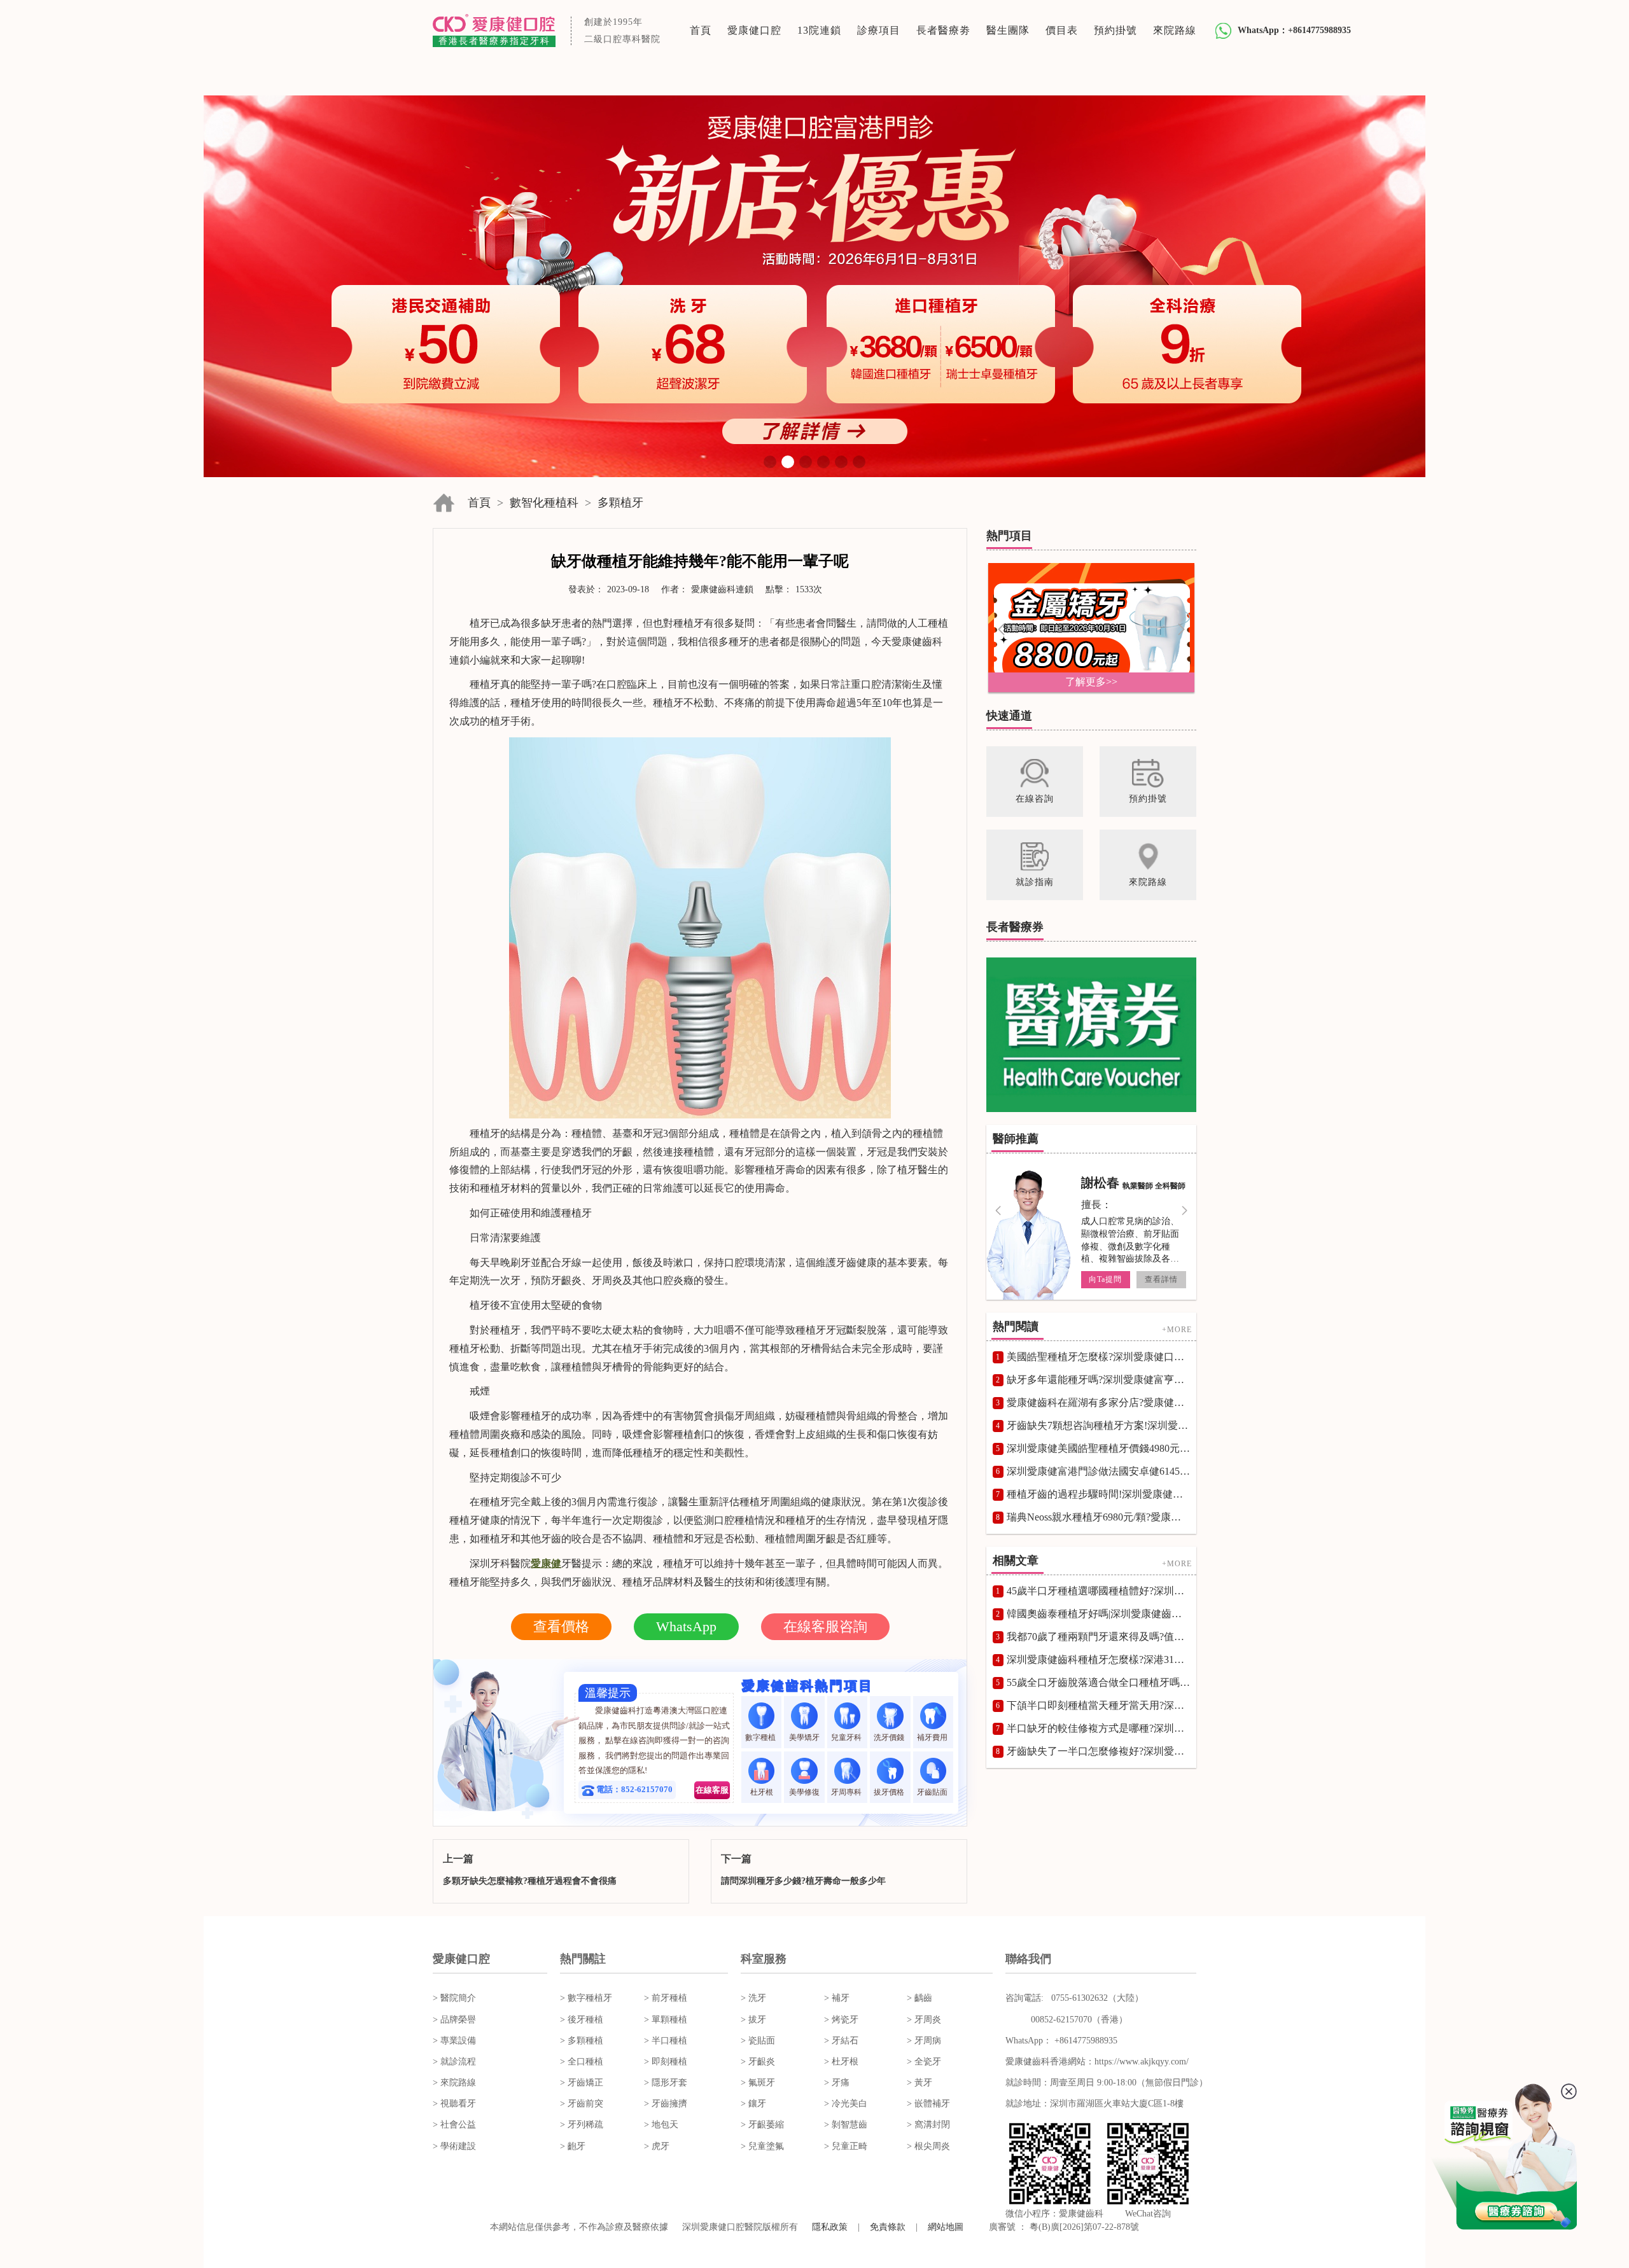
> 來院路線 (454, 2083)
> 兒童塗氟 (762, 2146)
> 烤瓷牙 (841, 2020)
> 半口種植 (666, 2041)
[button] (770, 462)
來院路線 (1175, 30)
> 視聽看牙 (454, 2104)
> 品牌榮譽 (454, 2020)
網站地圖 (946, 2227)
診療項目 (879, 30)
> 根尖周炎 (928, 2146)
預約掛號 (1115, 30)
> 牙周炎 (924, 2020)
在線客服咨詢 (825, 1626)
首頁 (701, 30)
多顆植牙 (620, 503)
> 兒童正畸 (846, 2146)
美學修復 (804, 1792)
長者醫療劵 (943, 30)
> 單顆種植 (666, 2020)
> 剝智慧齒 (846, 2125)
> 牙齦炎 (758, 2062)
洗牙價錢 (890, 1737)
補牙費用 (933, 1737)
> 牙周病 (924, 2041)
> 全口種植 (582, 2062)
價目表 (1062, 30)
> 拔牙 (753, 2020)
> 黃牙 (919, 2083)
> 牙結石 (841, 2041)
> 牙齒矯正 (582, 2083)
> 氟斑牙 (758, 2083)
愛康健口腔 (754, 30)
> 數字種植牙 (586, 1998)
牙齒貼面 (933, 1792)
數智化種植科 (544, 503)
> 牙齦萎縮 (762, 2125)
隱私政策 (830, 2227)
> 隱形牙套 (666, 2083)
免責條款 (888, 2227)
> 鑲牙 (753, 2104)
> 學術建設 (454, 2146)
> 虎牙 (657, 2146)
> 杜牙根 (841, 2062)
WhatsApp (686, 1626)
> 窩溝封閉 (928, 2125)
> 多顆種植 (582, 2041)
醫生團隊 (1008, 30)
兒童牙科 (847, 1737)
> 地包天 (661, 2125)
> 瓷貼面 (758, 2041)
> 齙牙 (573, 2146)
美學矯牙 (804, 1737)
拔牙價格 (890, 1792)
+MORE (1177, 1330)
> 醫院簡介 (454, 1998)
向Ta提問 (1105, 1279)
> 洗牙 (753, 1998)
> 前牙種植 (666, 1998)
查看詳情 (1161, 1279)
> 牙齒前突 (582, 2104)
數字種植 (761, 1737)
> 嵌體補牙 (928, 2104)
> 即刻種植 (666, 2062)
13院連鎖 (819, 30)
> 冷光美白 (846, 2104)
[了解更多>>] (1091, 627)
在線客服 (712, 1790)
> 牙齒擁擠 (666, 2104)
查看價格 (561, 1626)
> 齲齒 (919, 1998)
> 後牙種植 (582, 2020)
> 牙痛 (837, 2083)
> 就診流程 (454, 2062)
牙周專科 (847, 1792)
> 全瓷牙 (924, 2062)
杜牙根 (762, 1792)
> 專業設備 (454, 2041)
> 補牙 (837, 1998)
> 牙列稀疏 (582, 2125)
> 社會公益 (454, 2125)
